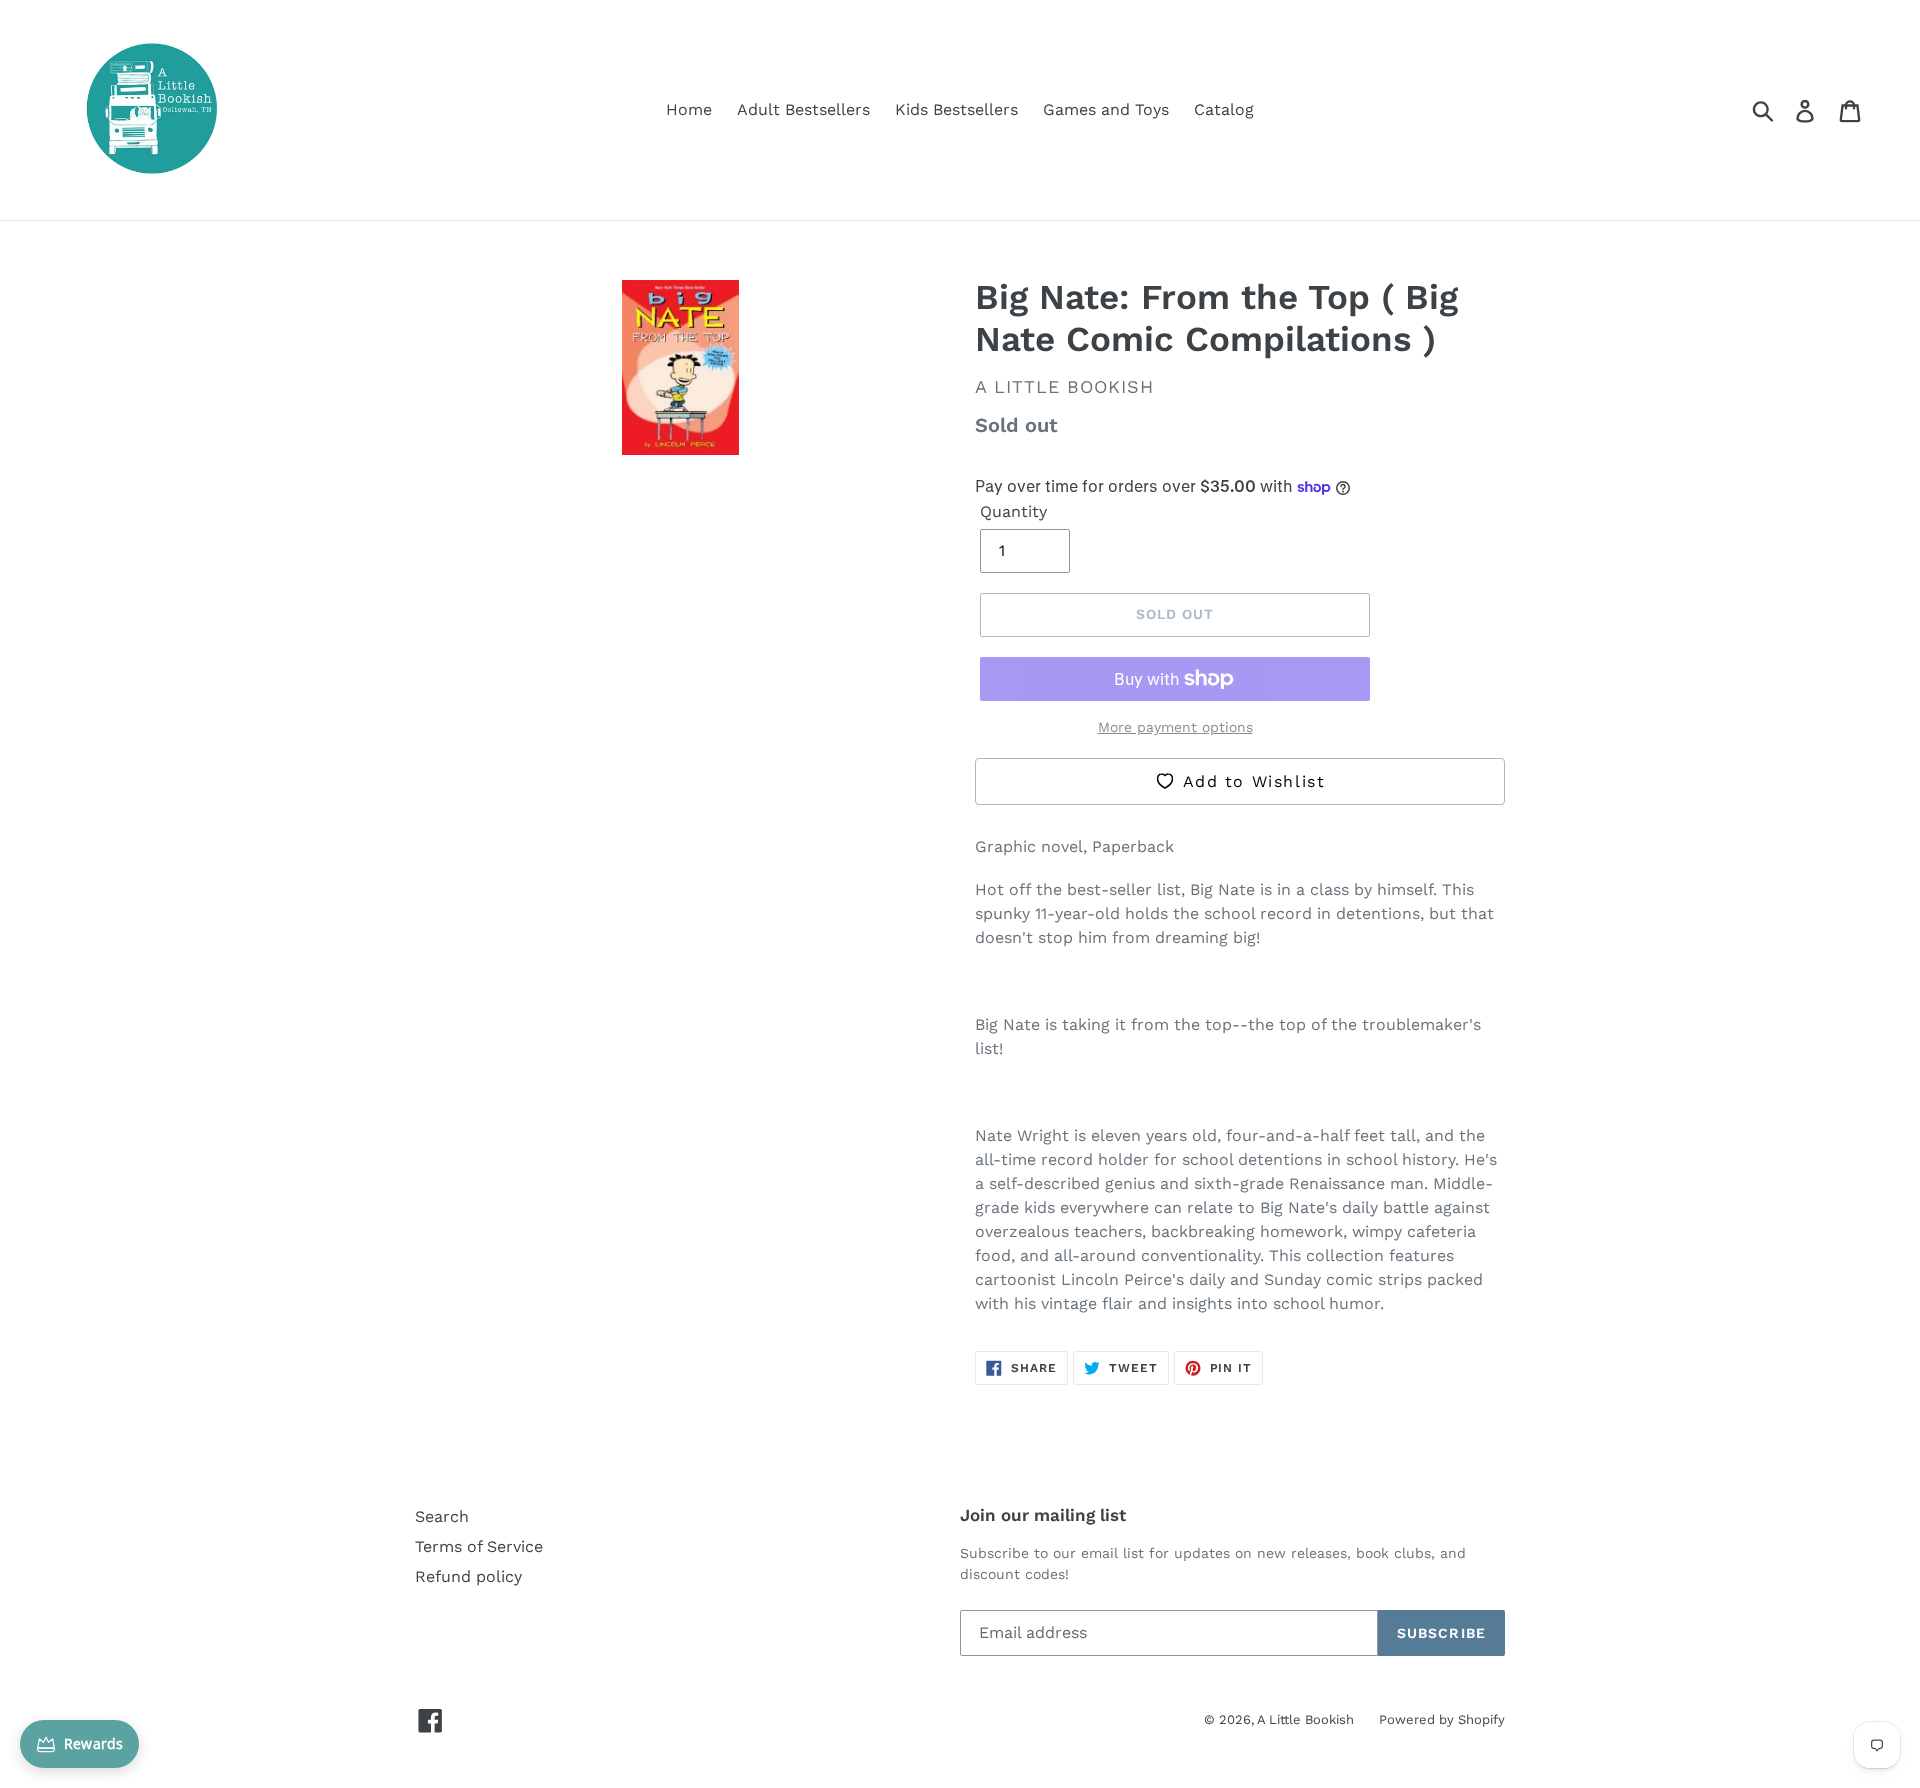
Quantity (1013, 511)
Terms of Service (479, 1546)
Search (442, 1516)
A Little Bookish (1305, 1719)
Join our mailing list (1043, 1515)
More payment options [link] (1175, 727)
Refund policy (468, 1576)
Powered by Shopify (1442, 1719)
